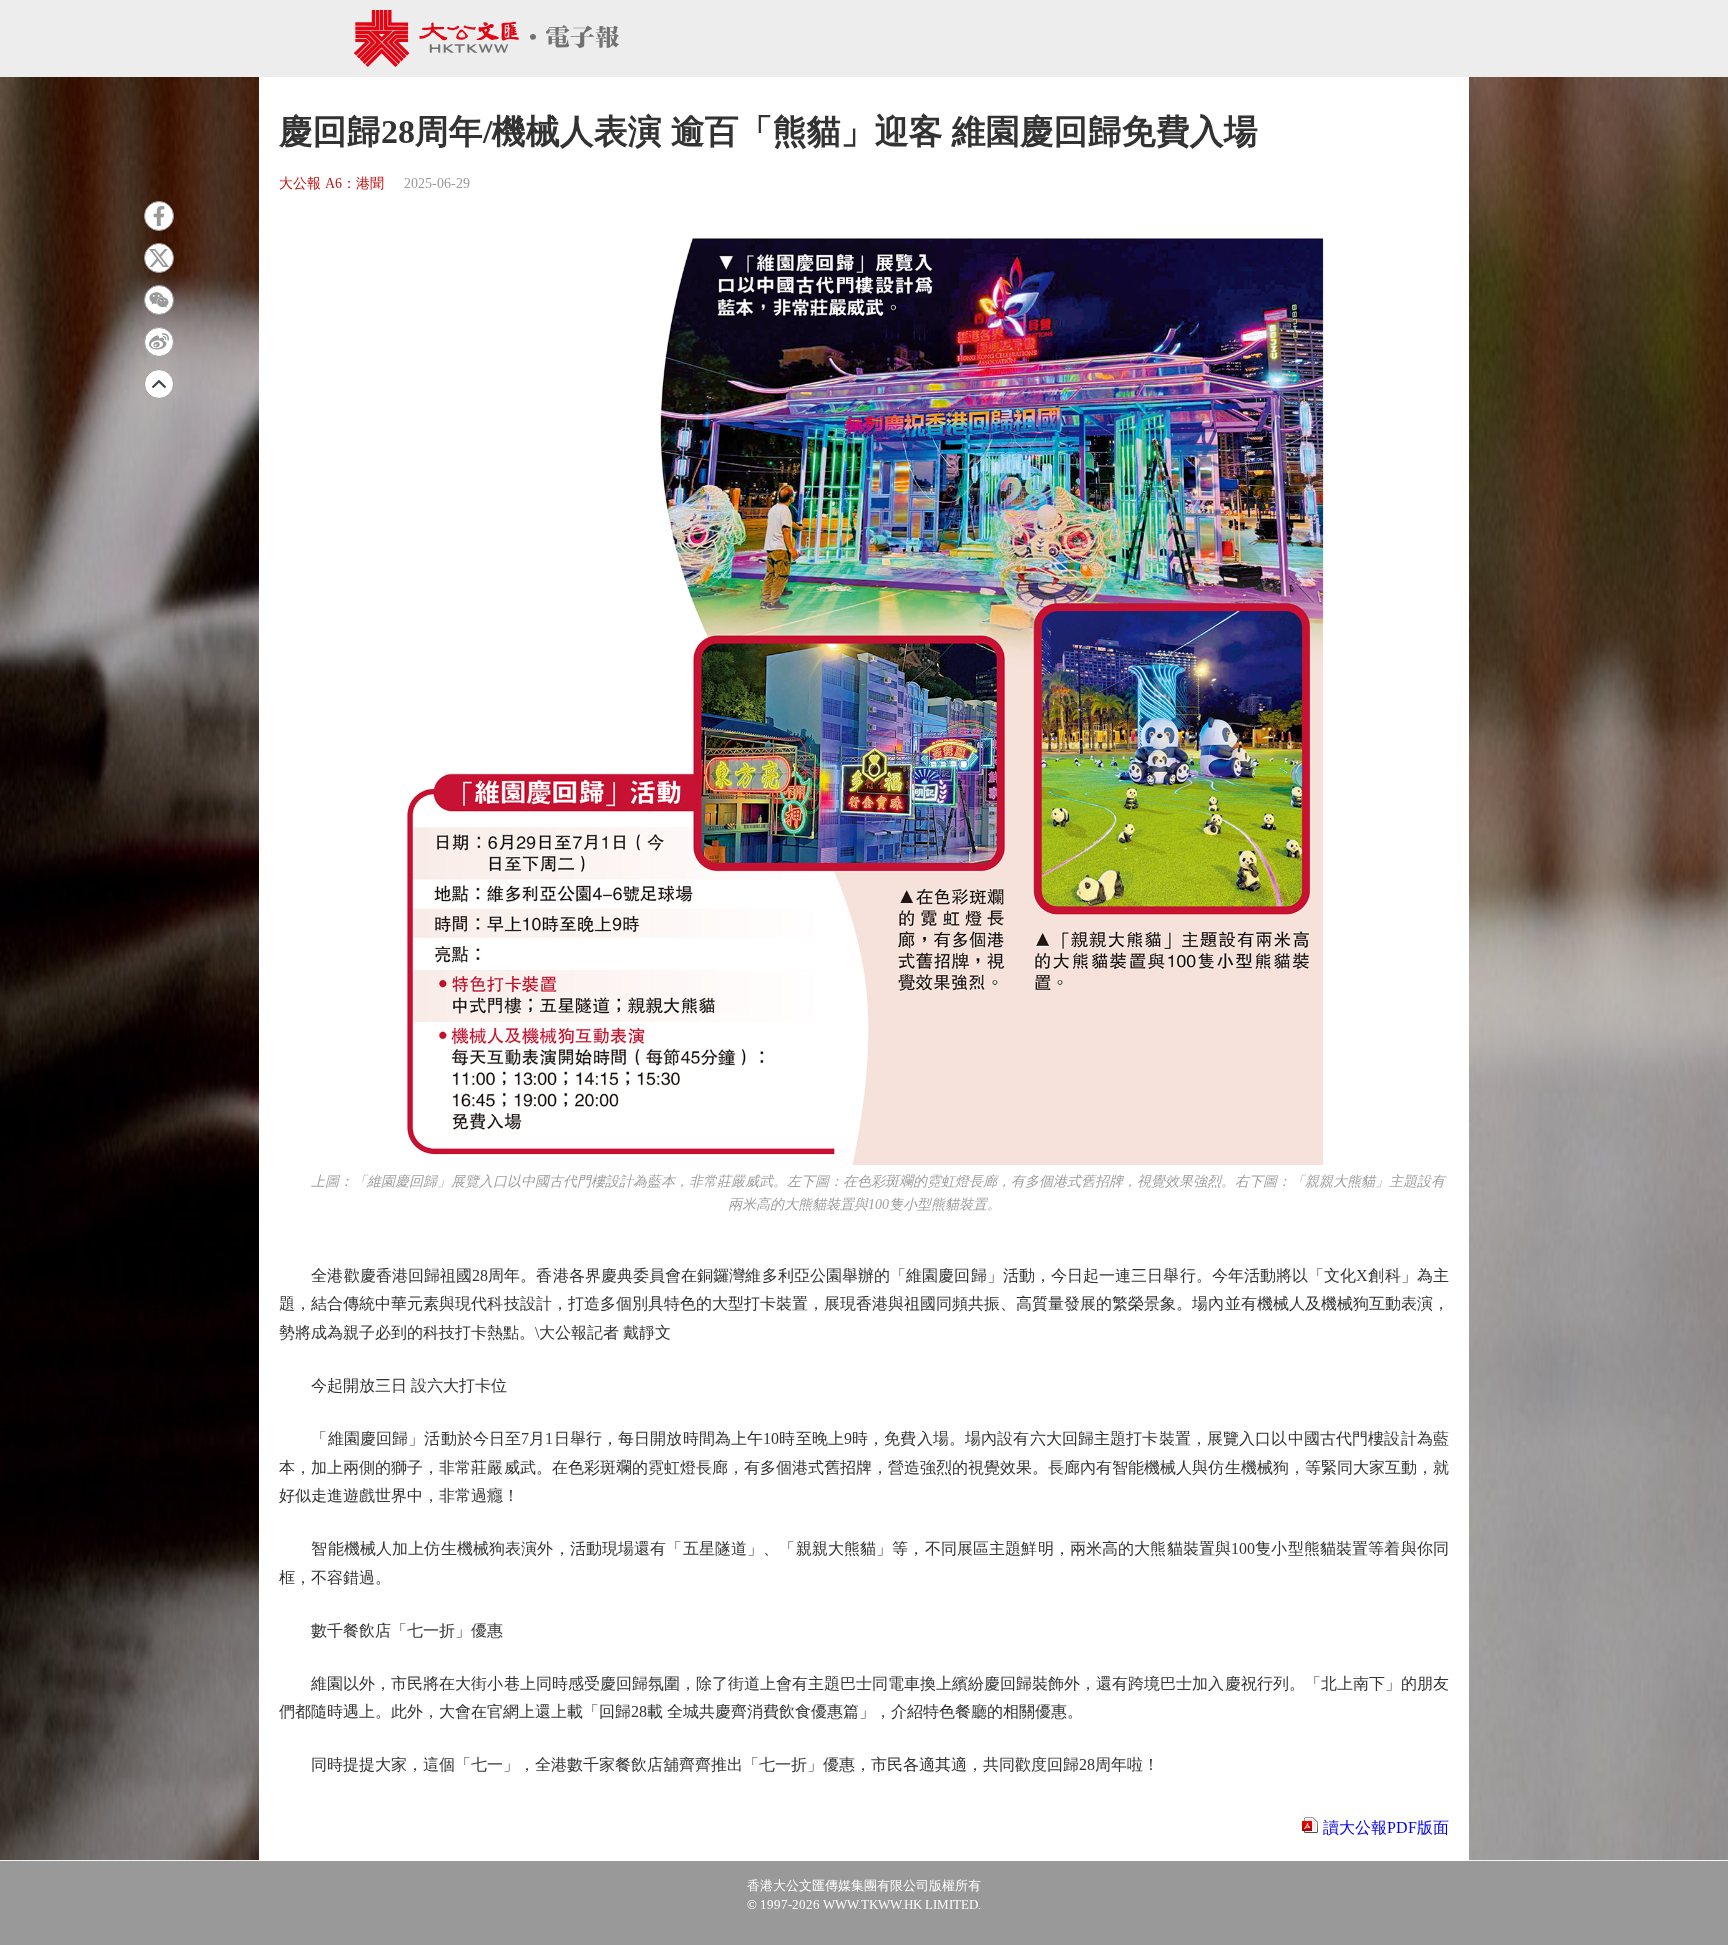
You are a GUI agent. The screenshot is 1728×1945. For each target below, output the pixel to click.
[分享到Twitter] (159, 258)
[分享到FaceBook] (159, 216)
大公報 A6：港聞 (331, 183)
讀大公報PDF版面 (1386, 1827)
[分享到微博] (159, 342)
